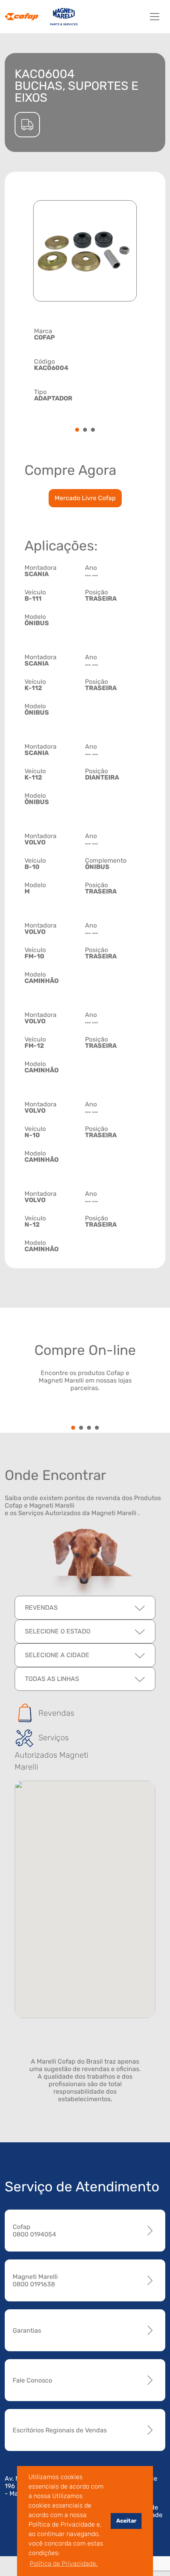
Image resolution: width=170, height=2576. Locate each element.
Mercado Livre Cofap (85, 498)
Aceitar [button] (126, 2521)
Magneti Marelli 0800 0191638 (35, 2280)
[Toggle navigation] (155, 17)
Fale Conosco (32, 2380)
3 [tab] (93, 430)
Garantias (27, 2330)
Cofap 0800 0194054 (34, 2231)
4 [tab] (97, 1428)
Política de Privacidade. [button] (64, 2564)
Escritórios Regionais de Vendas (60, 2430)
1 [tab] (77, 430)
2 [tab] (85, 430)
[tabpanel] (85, 364)
